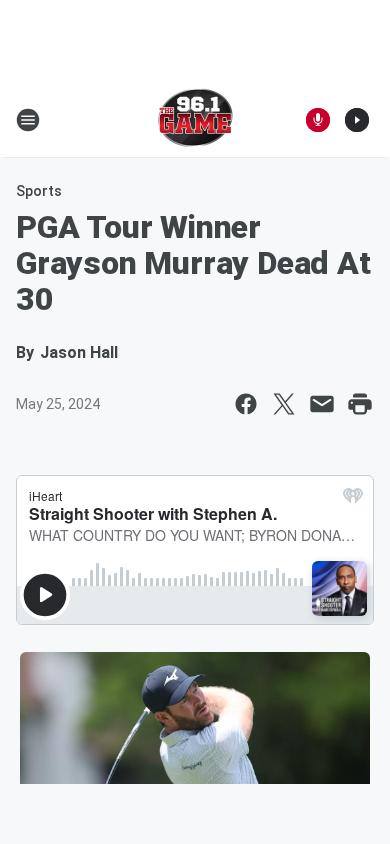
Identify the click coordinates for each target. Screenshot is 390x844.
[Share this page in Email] (322, 404)
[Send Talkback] (318, 120)
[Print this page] (360, 404)
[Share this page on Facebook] (246, 404)
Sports (39, 191)
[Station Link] (195, 120)
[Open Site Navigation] (28, 120)
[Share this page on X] (284, 404)
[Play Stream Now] (357, 120)
